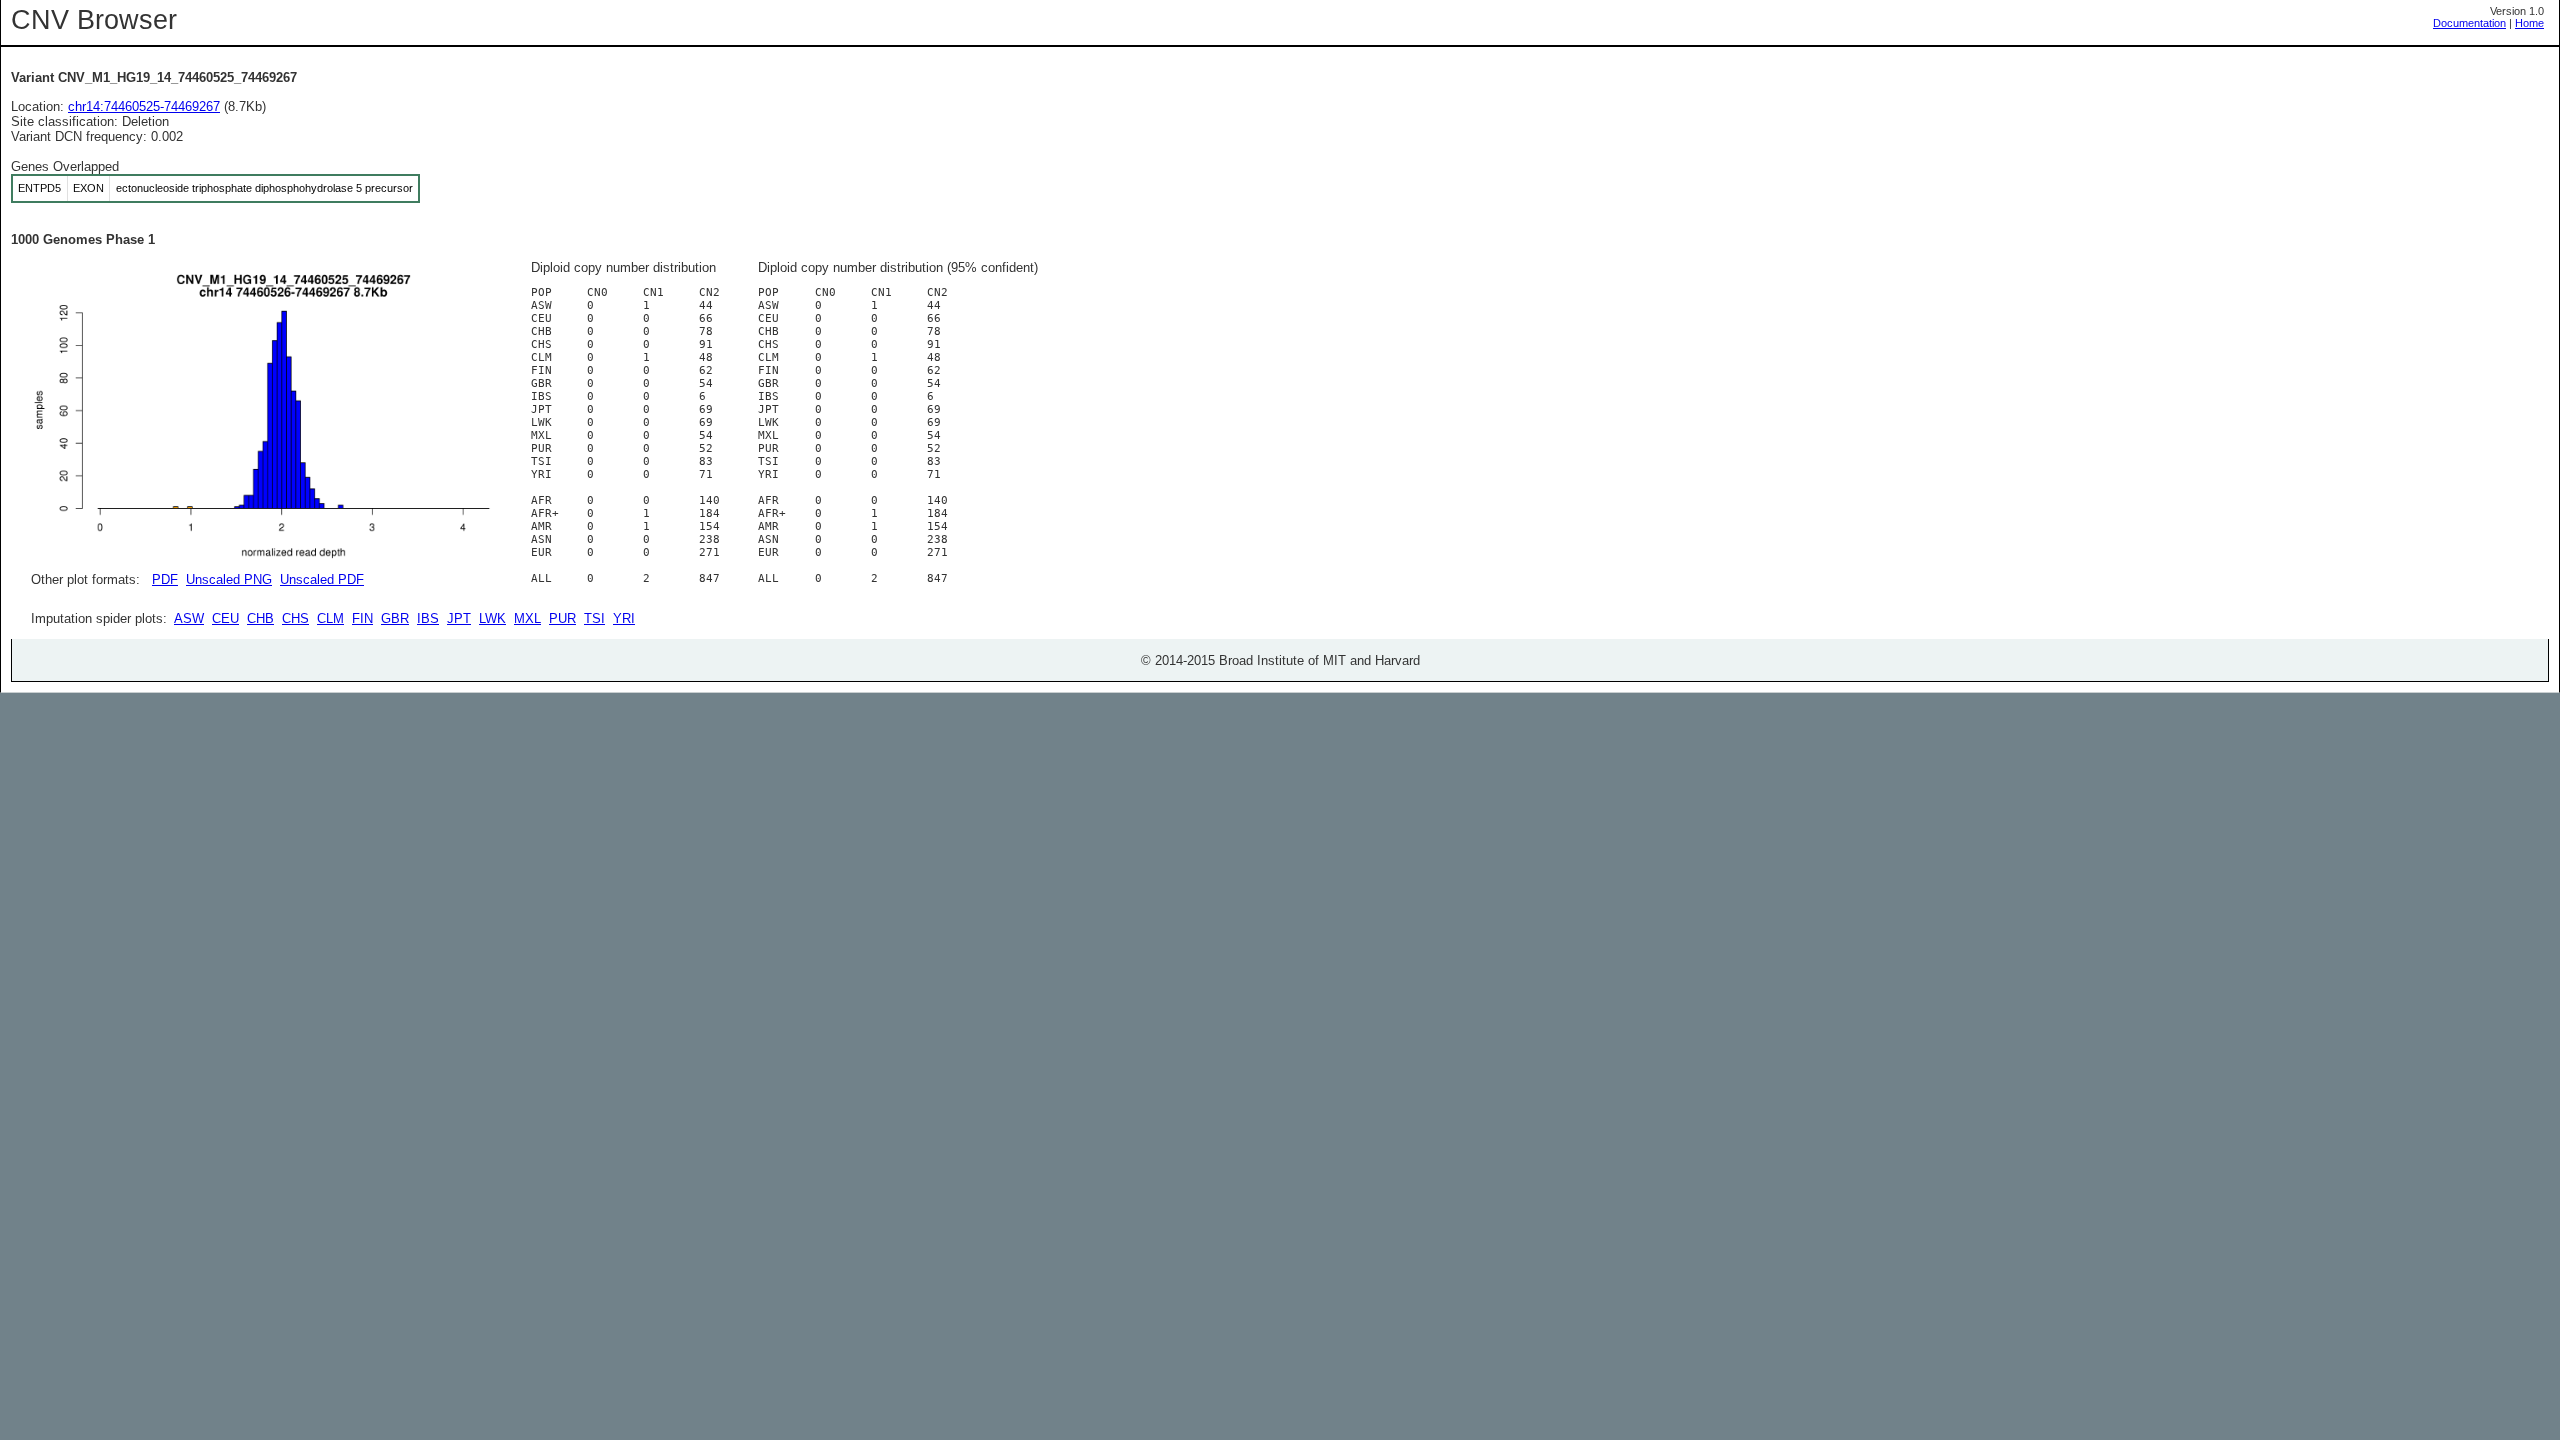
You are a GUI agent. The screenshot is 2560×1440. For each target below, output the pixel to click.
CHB (260, 618)
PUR (562, 618)
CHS (295, 618)
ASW (189, 618)
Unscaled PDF (322, 579)
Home (2529, 23)
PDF (165, 579)
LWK (492, 618)
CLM (330, 618)
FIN (362, 618)
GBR (395, 618)
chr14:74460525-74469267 (144, 106)
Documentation (2469, 23)
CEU (225, 618)
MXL (527, 618)
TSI (594, 618)
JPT (459, 618)
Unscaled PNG (229, 579)
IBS (428, 618)
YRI (624, 618)
